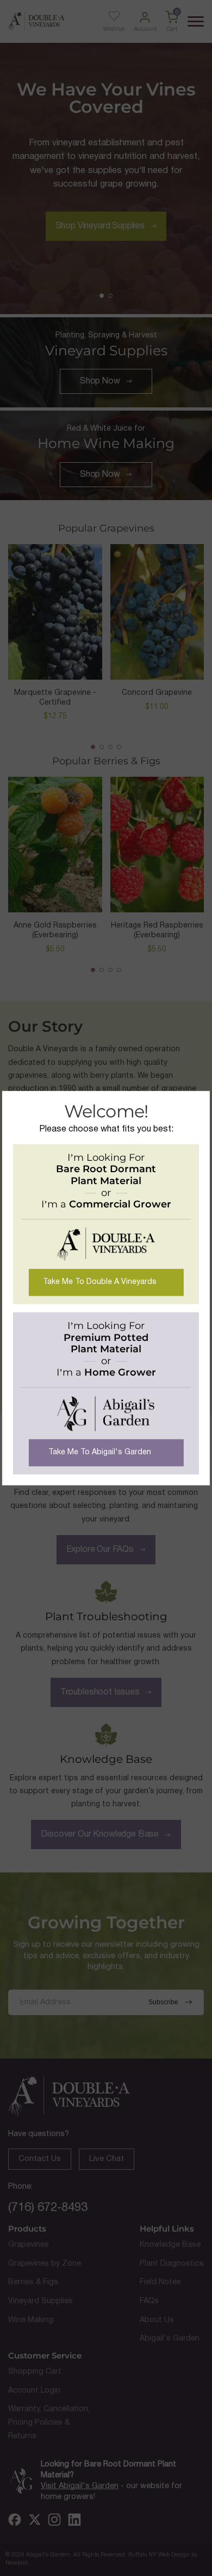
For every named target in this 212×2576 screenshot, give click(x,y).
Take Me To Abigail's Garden (100, 1452)
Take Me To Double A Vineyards (100, 1282)
